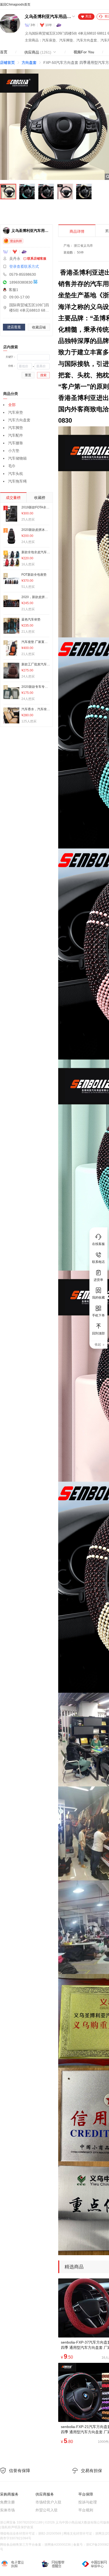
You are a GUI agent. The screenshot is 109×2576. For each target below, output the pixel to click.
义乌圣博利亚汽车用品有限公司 (48, 16)
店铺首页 (7, 63)
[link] (7, 63)
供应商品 (38, 52)
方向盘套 (29, 63)
